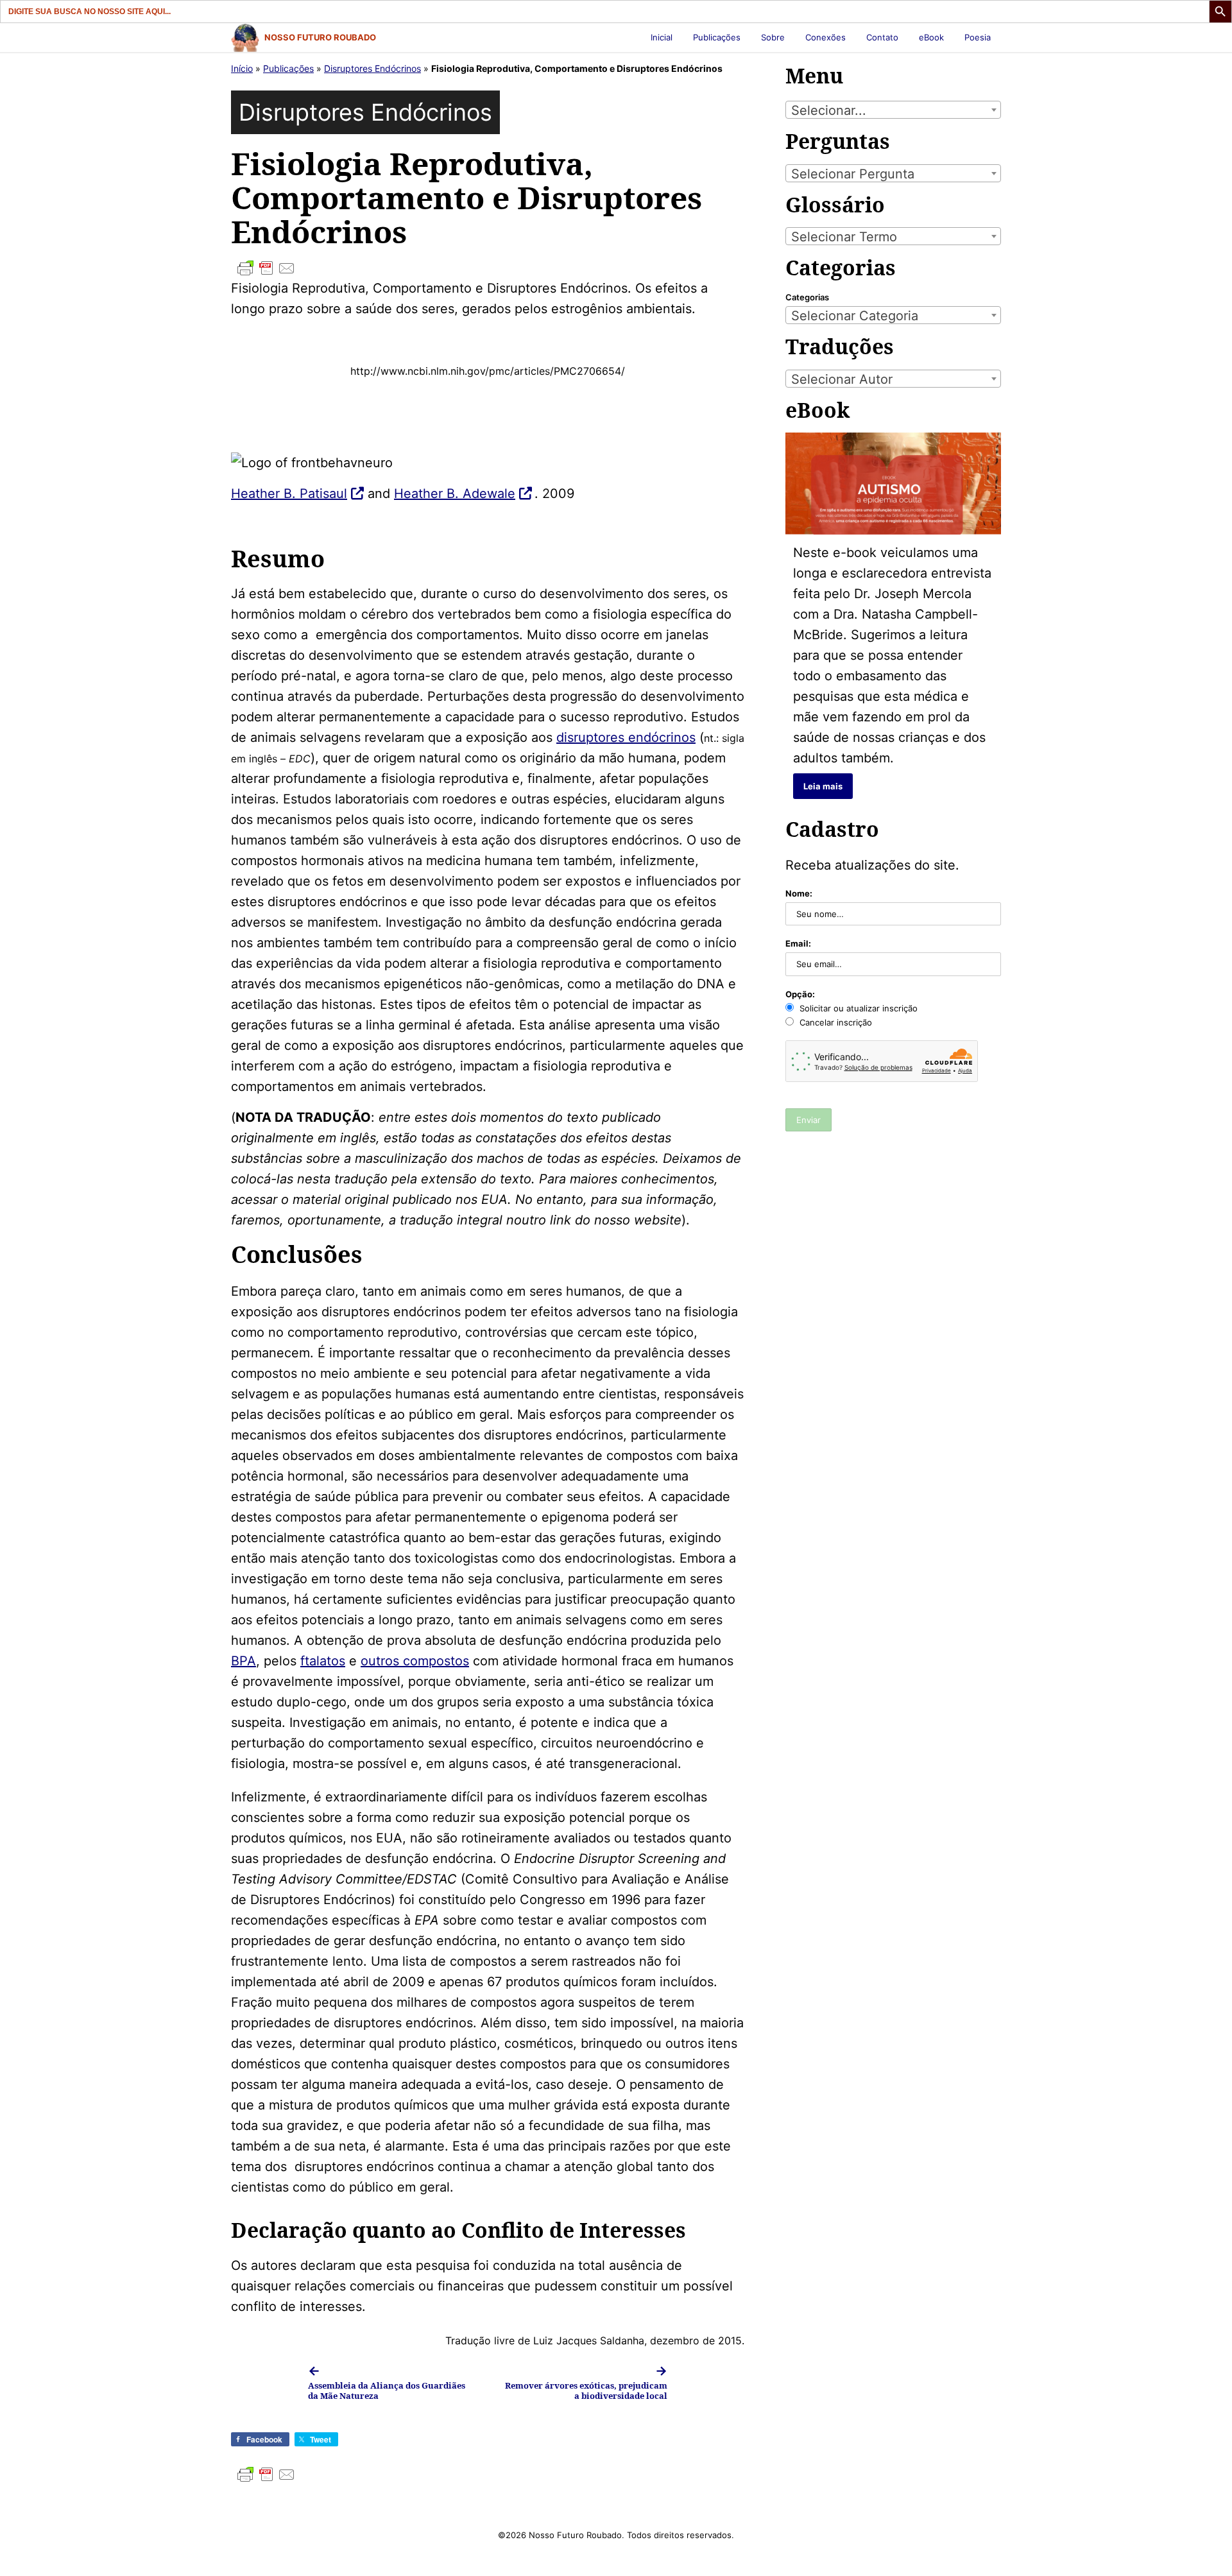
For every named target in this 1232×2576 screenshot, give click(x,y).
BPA (244, 1661)
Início (242, 68)
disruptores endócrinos (626, 737)
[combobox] (893, 110)
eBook (931, 37)
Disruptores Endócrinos (372, 68)
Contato (882, 37)
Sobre (773, 37)
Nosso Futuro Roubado (320, 37)
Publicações (717, 37)
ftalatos (323, 1661)
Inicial (662, 37)
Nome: (799, 893)
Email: (798, 943)
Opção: (800, 994)
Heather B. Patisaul (289, 494)
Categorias (807, 297)
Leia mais (823, 786)
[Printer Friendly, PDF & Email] (488, 268)
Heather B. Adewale (455, 494)
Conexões (826, 37)
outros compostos (415, 1661)
